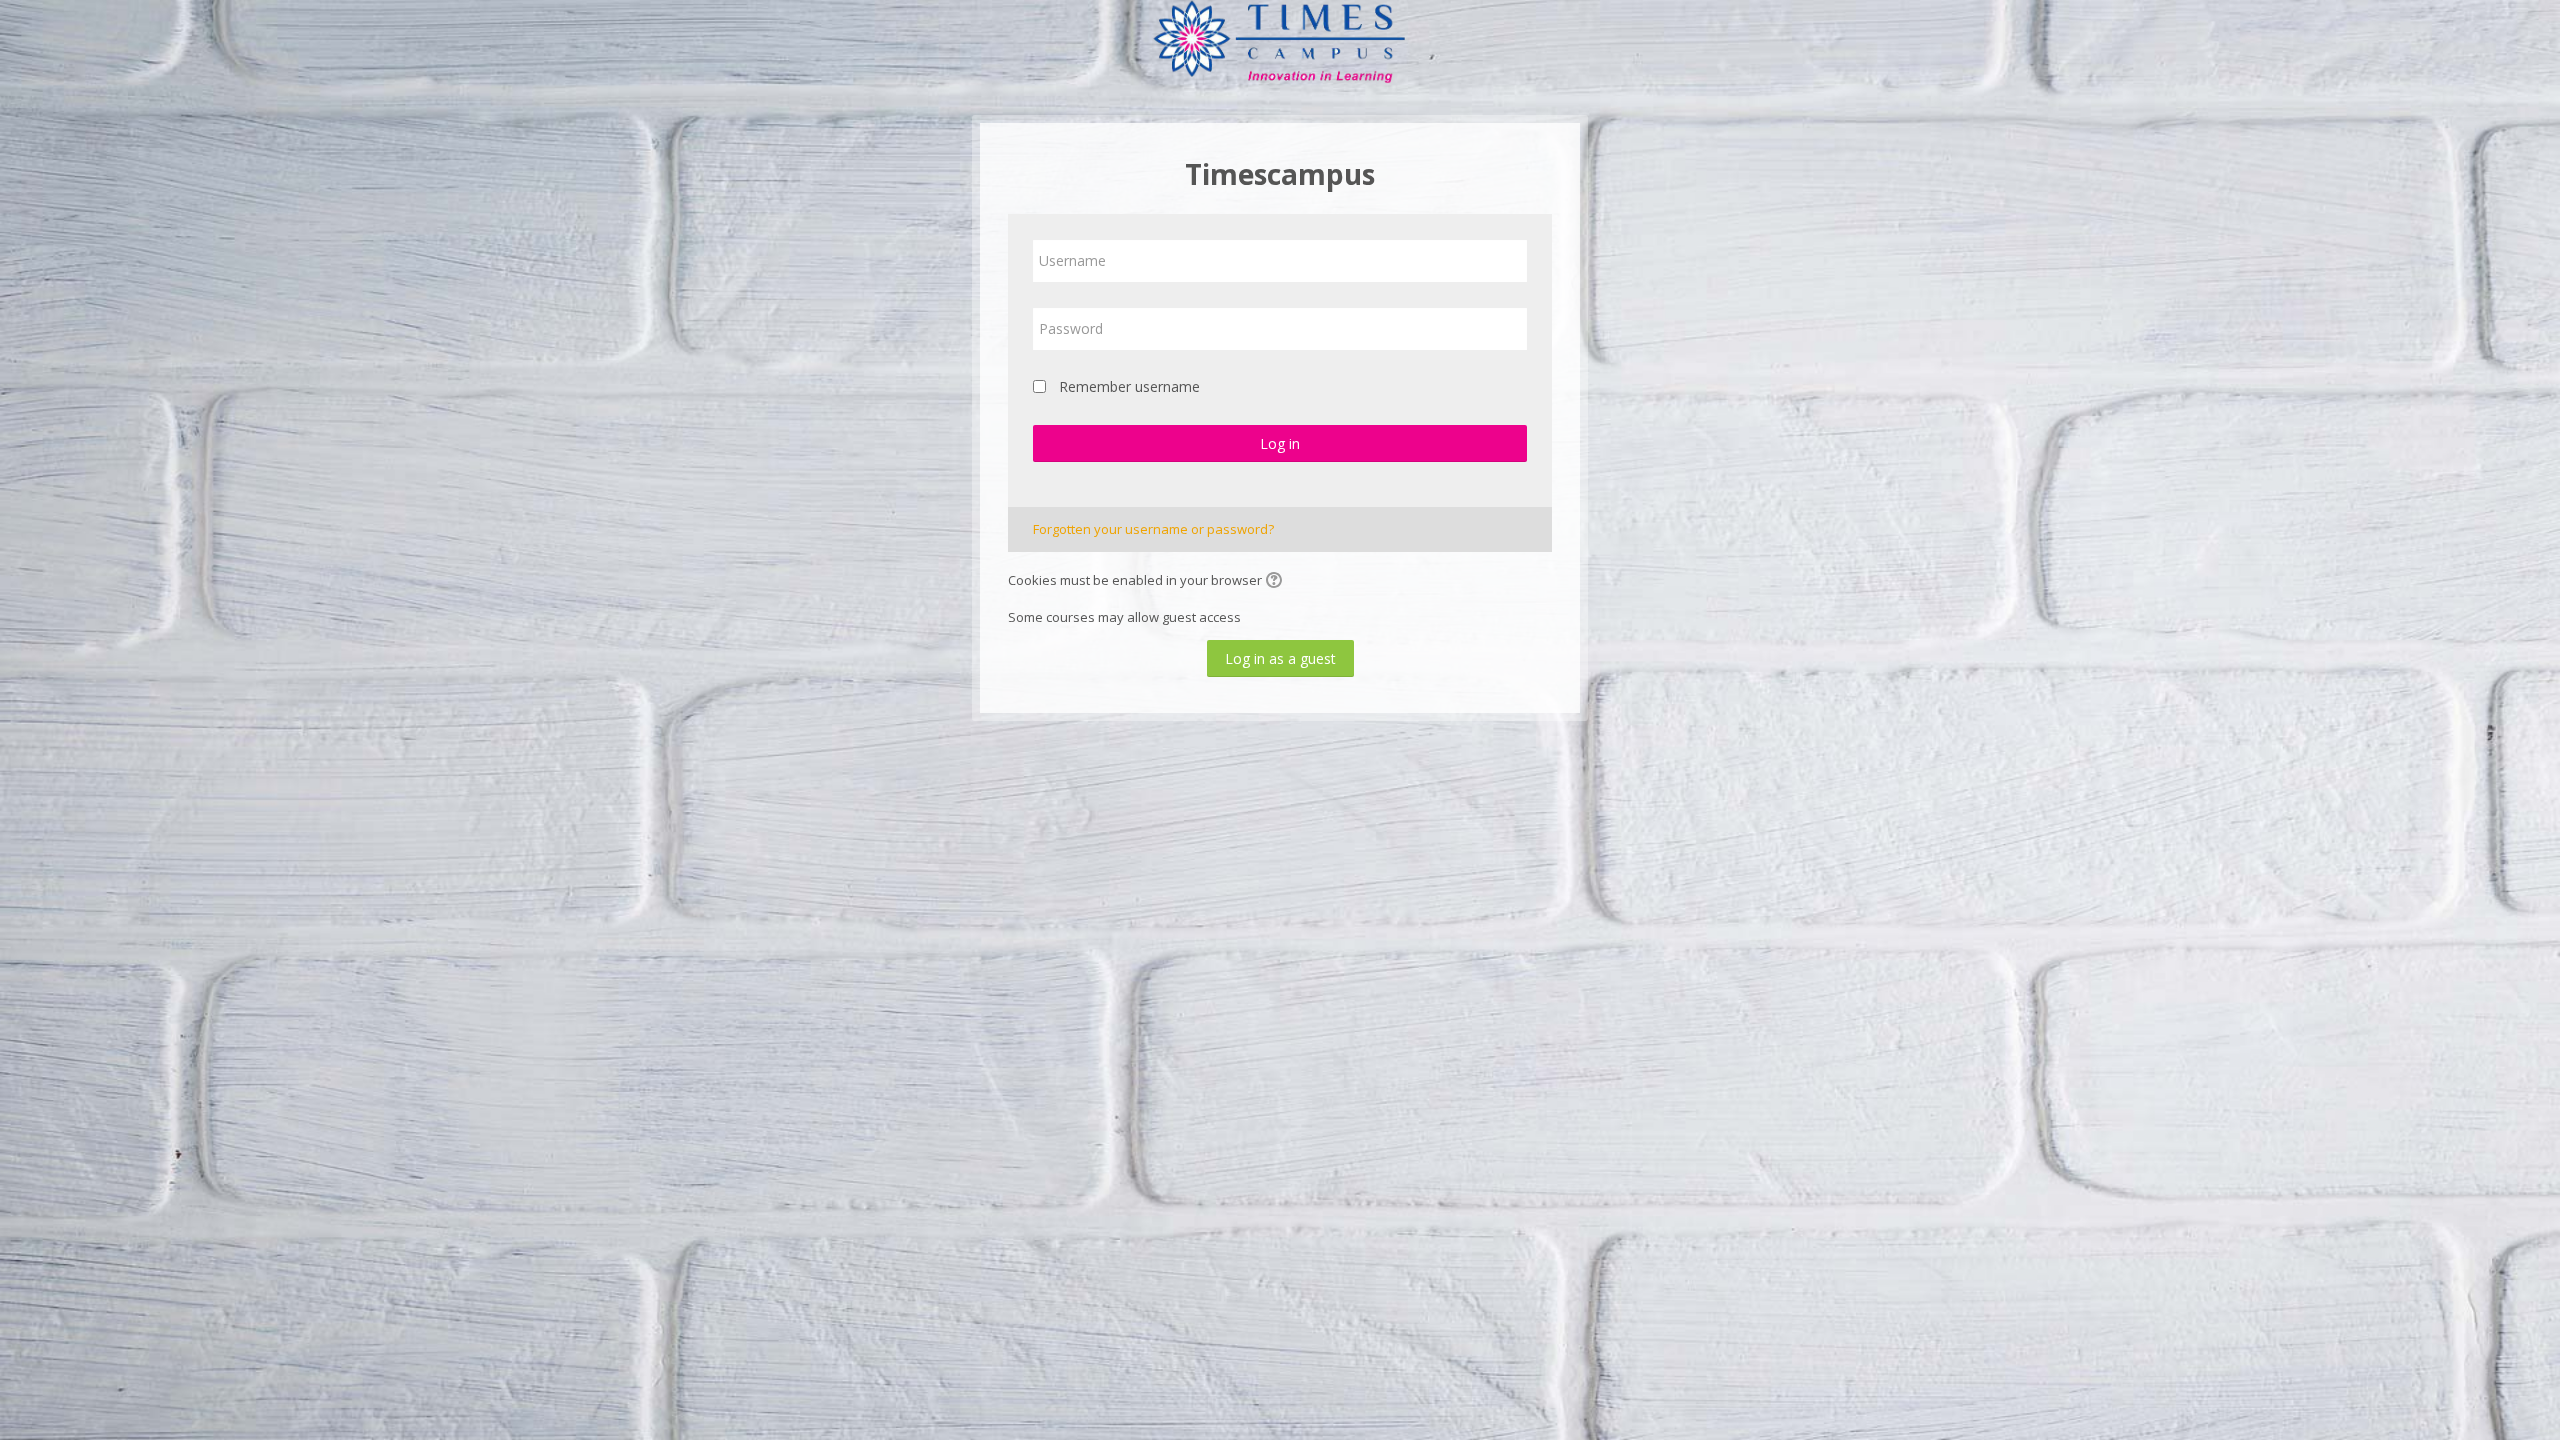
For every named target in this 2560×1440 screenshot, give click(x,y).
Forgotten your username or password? (1153, 529)
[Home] (1280, 43)
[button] (1277, 582)
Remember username (1129, 386)
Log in (1280, 443)
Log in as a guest (1280, 658)
